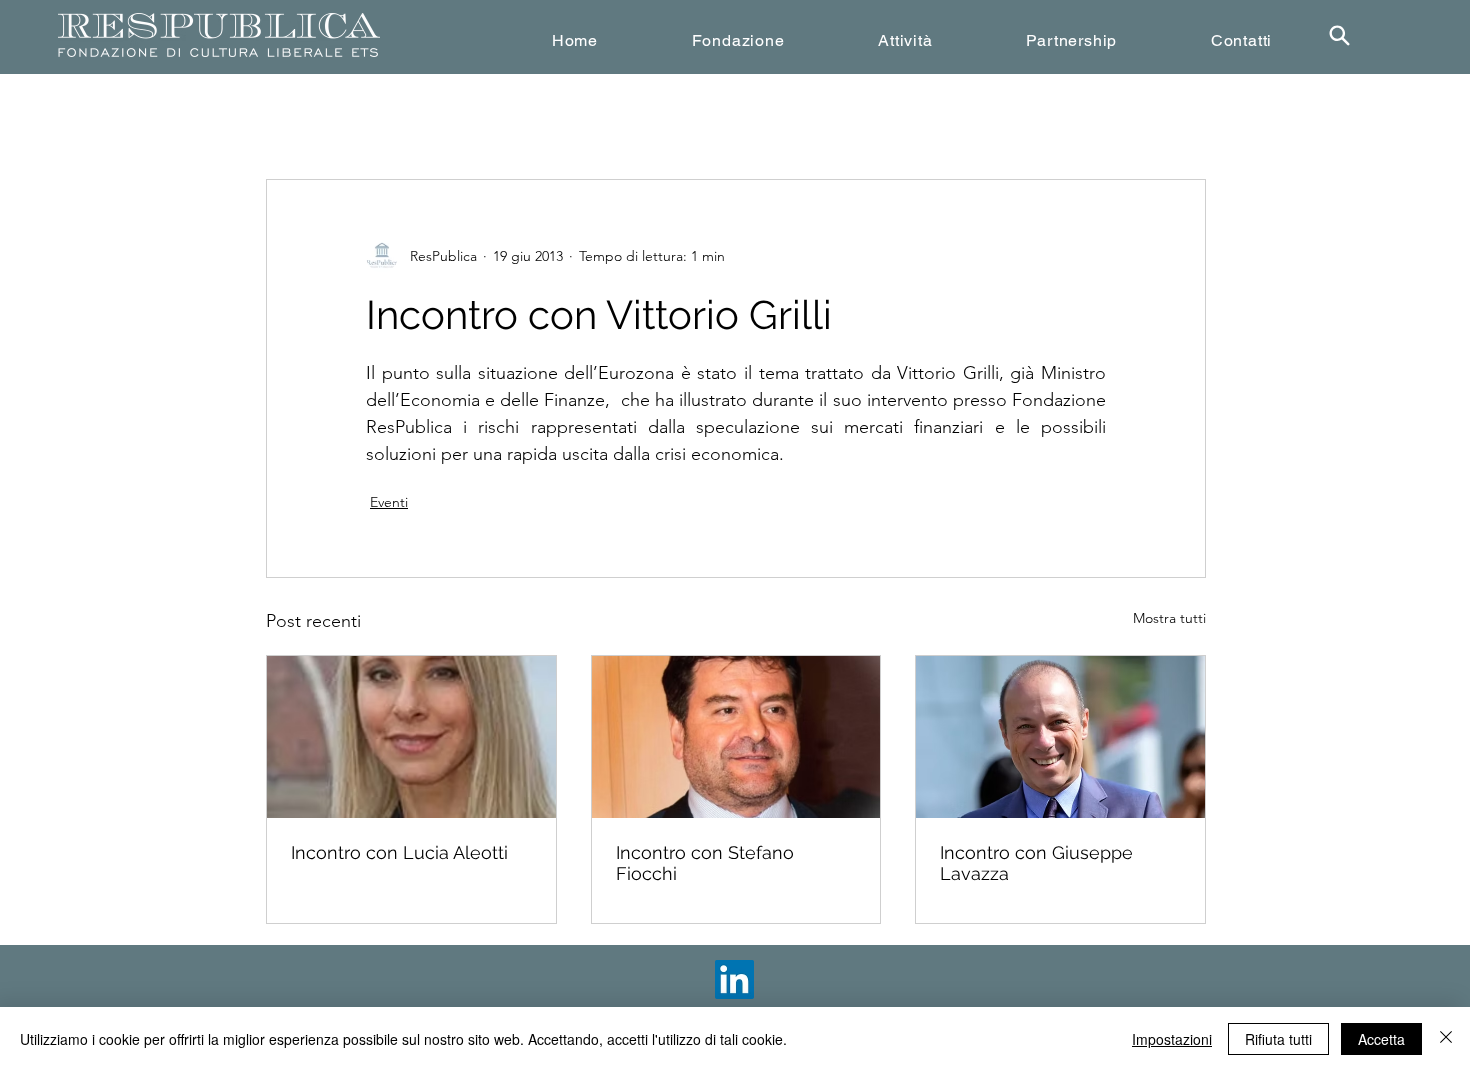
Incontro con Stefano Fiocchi (705, 863)
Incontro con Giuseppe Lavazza (1036, 863)
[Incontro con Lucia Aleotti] (411, 737)
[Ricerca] (1339, 35)
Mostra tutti (1169, 618)
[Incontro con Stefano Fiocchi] (736, 737)
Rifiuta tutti (1278, 1039)
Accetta (1381, 1039)
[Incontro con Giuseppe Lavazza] (1060, 737)
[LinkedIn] (734, 979)
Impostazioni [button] (1172, 1039)
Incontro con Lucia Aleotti (399, 852)
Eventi (389, 502)
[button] (738, 40)
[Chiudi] (1446, 1039)
